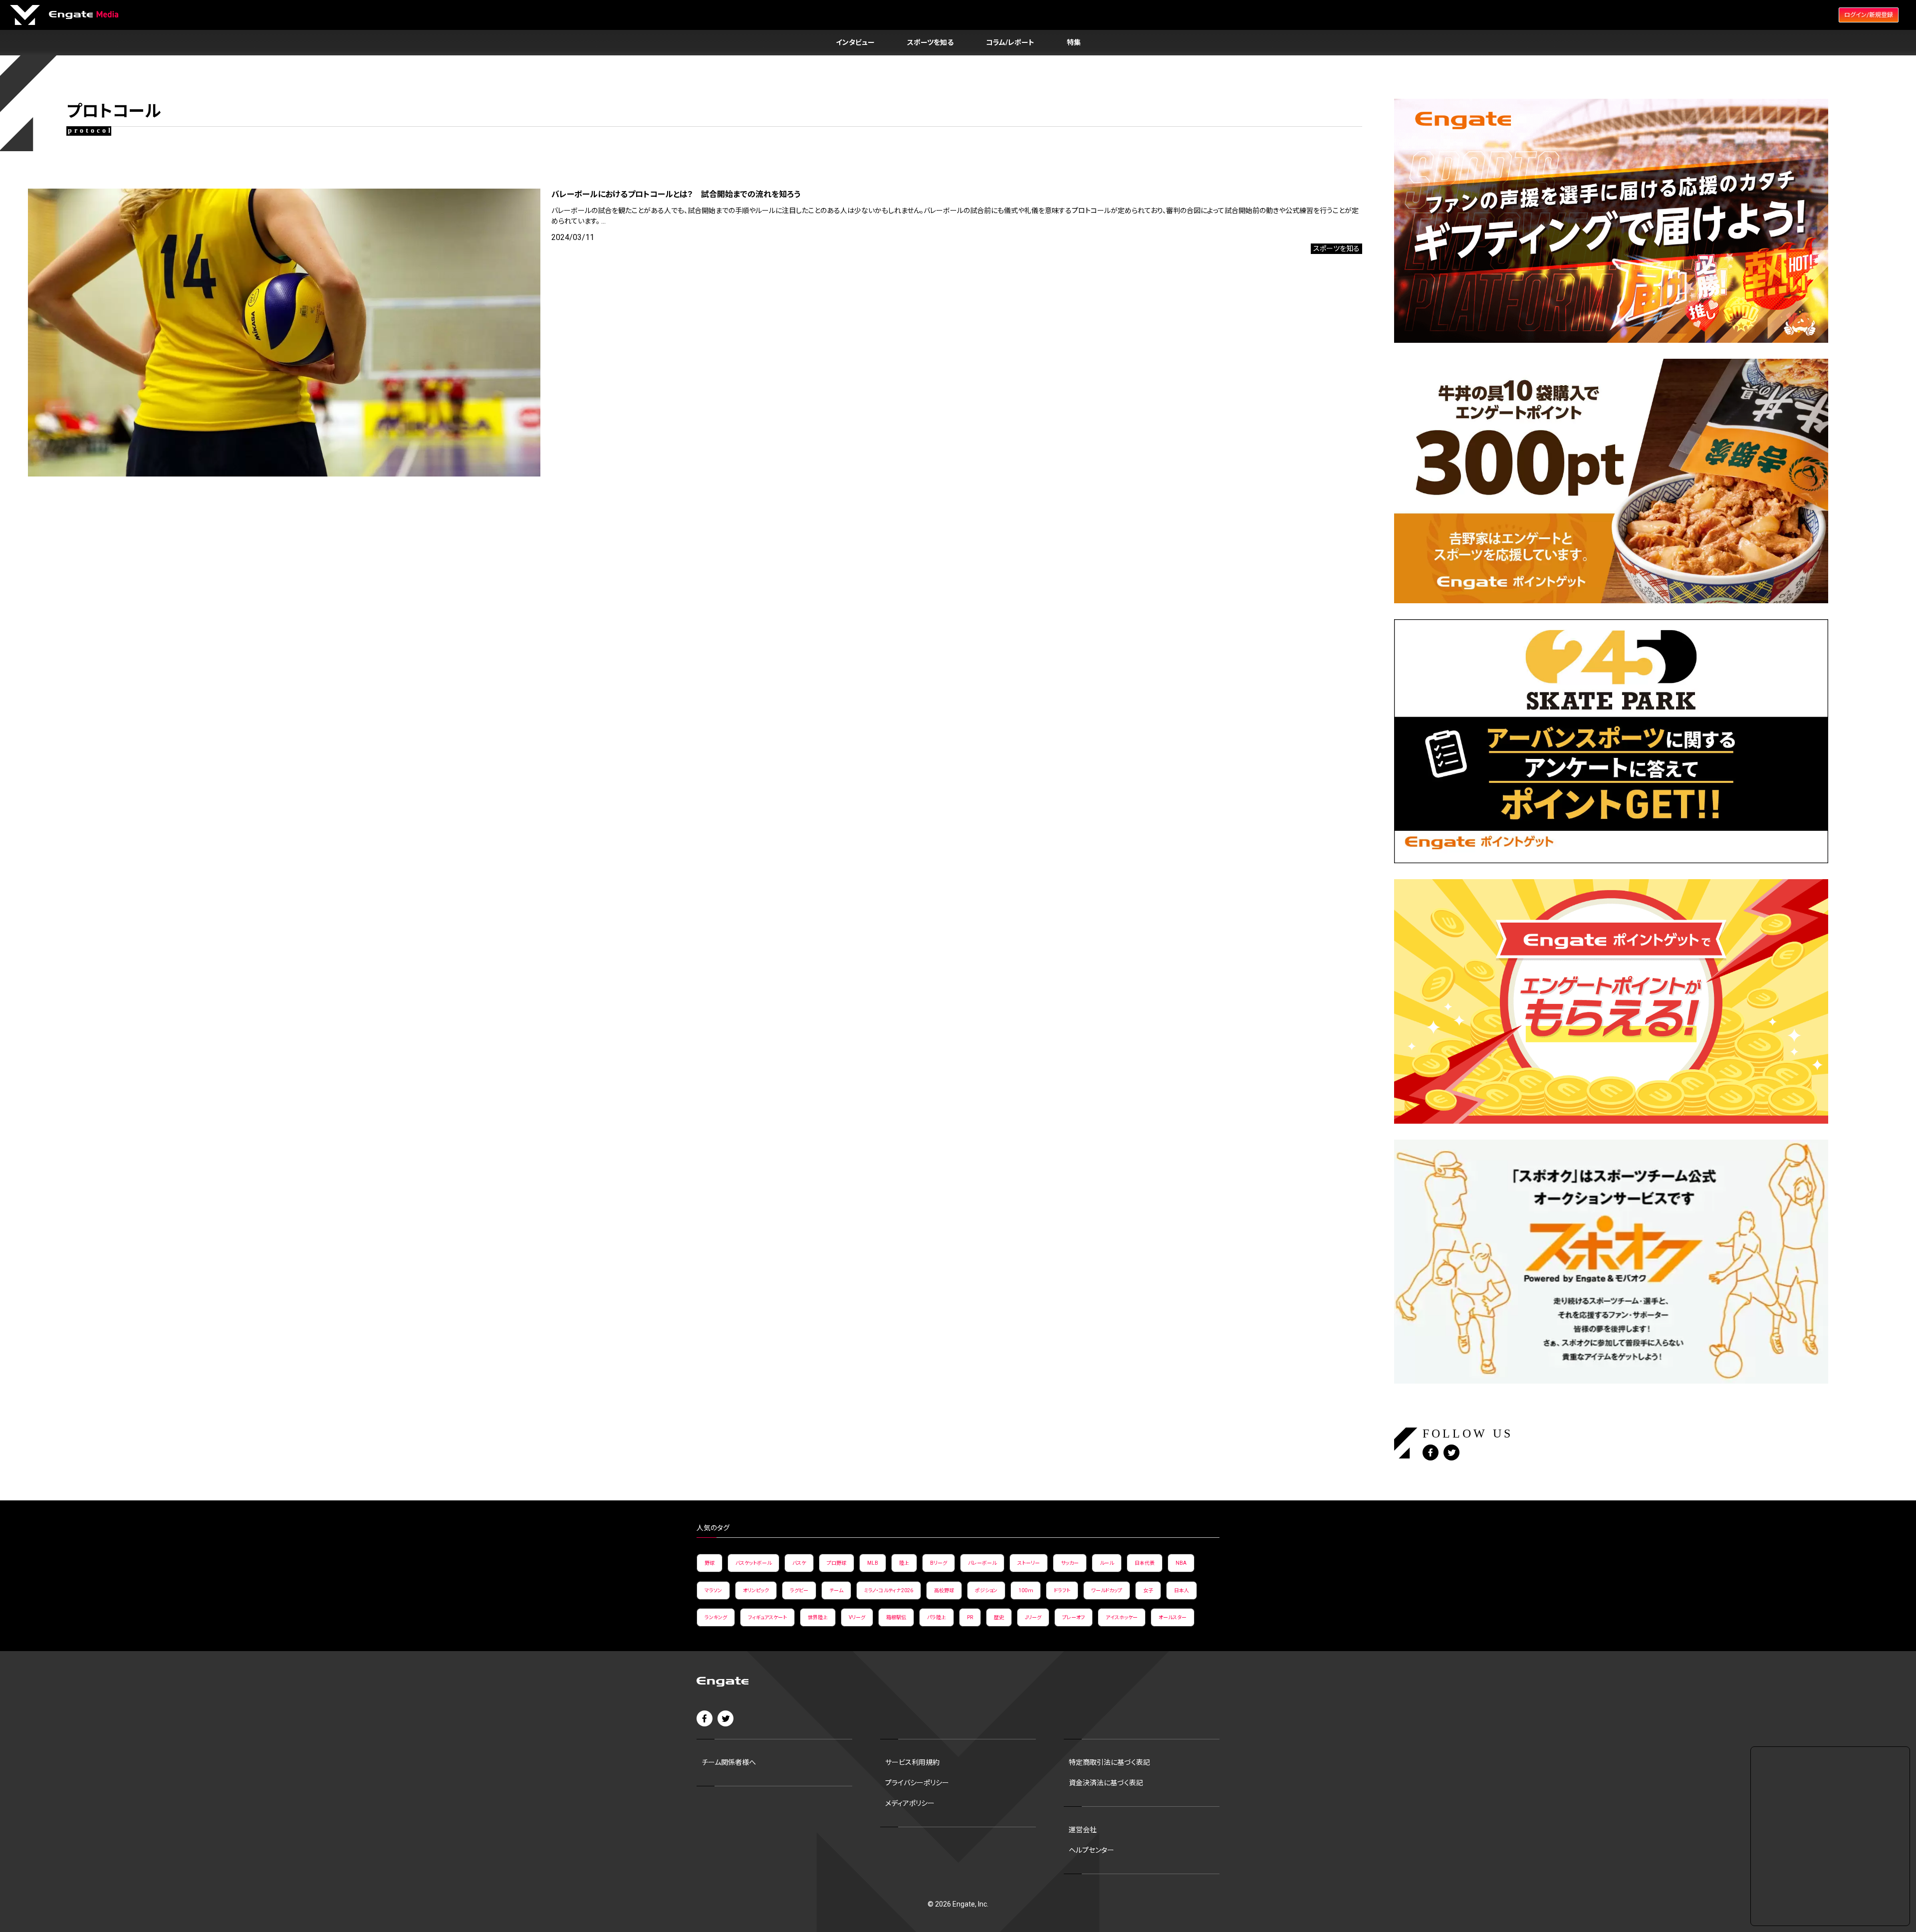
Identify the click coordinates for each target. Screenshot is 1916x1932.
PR (970, 1617)
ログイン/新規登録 (1869, 15)
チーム (836, 1590)
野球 (710, 1563)
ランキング (716, 1617)
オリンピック (756, 1590)
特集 (1074, 42)
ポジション (986, 1590)
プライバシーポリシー (917, 1783)
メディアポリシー (910, 1803)
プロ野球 (837, 1563)
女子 (1148, 1590)
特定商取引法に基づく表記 (1109, 1762)
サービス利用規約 (912, 1762)
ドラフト (1062, 1590)
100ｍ (1026, 1590)
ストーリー (1029, 1563)
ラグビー (799, 1590)
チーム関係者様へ (729, 1762)
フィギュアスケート (767, 1617)
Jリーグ (1033, 1617)
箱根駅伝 (896, 1617)
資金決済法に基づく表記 (1106, 1783)
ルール (1107, 1563)
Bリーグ (939, 1563)
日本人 (1182, 1590)
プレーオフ (1074, 1617)
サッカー (1070, 1563)
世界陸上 (818, 1617)
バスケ (799, 1563)
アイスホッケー (1122, 1617)
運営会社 (1083, 1830)
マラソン (713, 1590)
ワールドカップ (1107, 1590)
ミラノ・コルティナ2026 (889, 1590)
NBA (1181, 1563)
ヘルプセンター (1091, 1850)
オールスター (1173, 1617)
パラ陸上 (937, 1617)
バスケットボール (753, 1563)
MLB (873, 1563)
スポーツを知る (930, 42)
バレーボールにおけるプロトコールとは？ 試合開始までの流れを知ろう (676, 194)
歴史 (999, 1617)
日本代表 (1145, 1563)
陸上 (904, 1563)
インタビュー (855, 42)
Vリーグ (857, 1617)
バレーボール (982, 1563)
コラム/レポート (1010, 42)
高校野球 (944, 1590)
